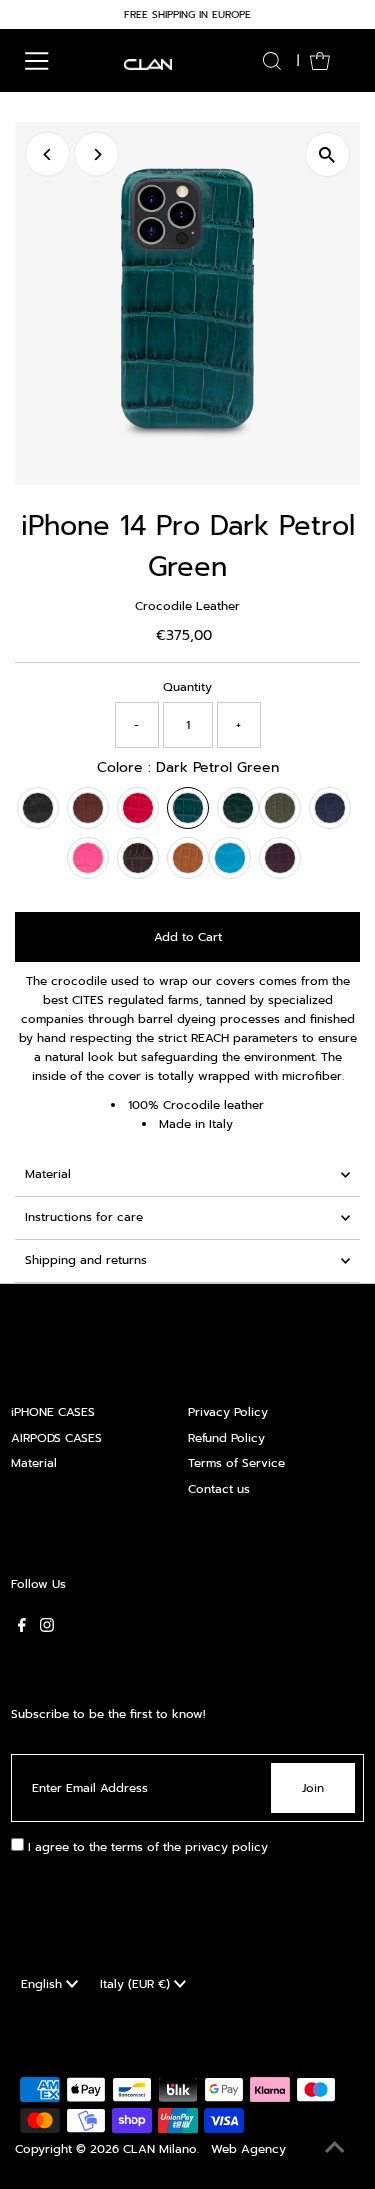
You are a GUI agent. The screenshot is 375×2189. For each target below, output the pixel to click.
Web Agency (248, 2149)
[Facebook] (22, 1628)
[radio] (38, 808)
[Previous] (47, 154)
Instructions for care (84, 1217)
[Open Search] (272, 61)
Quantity (187, 687)
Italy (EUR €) (137, 1984)
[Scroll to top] (335, 2149)
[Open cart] (320, 61)
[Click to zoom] (327, 154)
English (43, 1984)
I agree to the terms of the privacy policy (146, 1847)
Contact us (219, 1489)
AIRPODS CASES (56, 1438)
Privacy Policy (228, 1412)
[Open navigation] (37, 61)
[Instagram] (47, 1628)
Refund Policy (226, 1438)
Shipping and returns (86, 1260)
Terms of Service (236, 1463)
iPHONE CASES (53, 1412)
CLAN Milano (160, 2149)
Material (48, 1174)
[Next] (96, 154)
